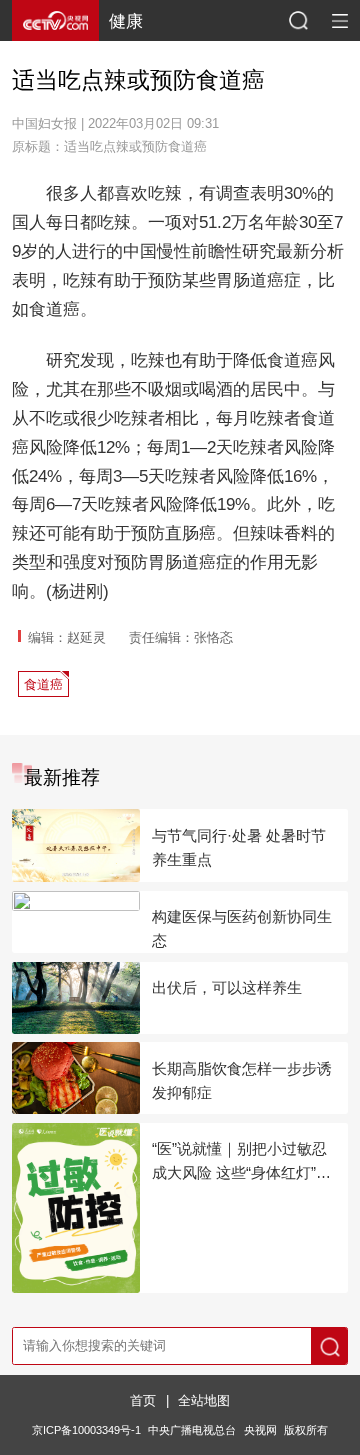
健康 (126, 21)
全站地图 (204, 1400)
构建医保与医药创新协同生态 (242, 928)
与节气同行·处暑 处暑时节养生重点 (239, 847)
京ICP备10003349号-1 (86, 1430)
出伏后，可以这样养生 (227, 987)
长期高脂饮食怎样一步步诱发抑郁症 (242, 1080)
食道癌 (43, 684)
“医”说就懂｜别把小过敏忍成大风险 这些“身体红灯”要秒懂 (241, 1162)
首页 (143, 1400)
